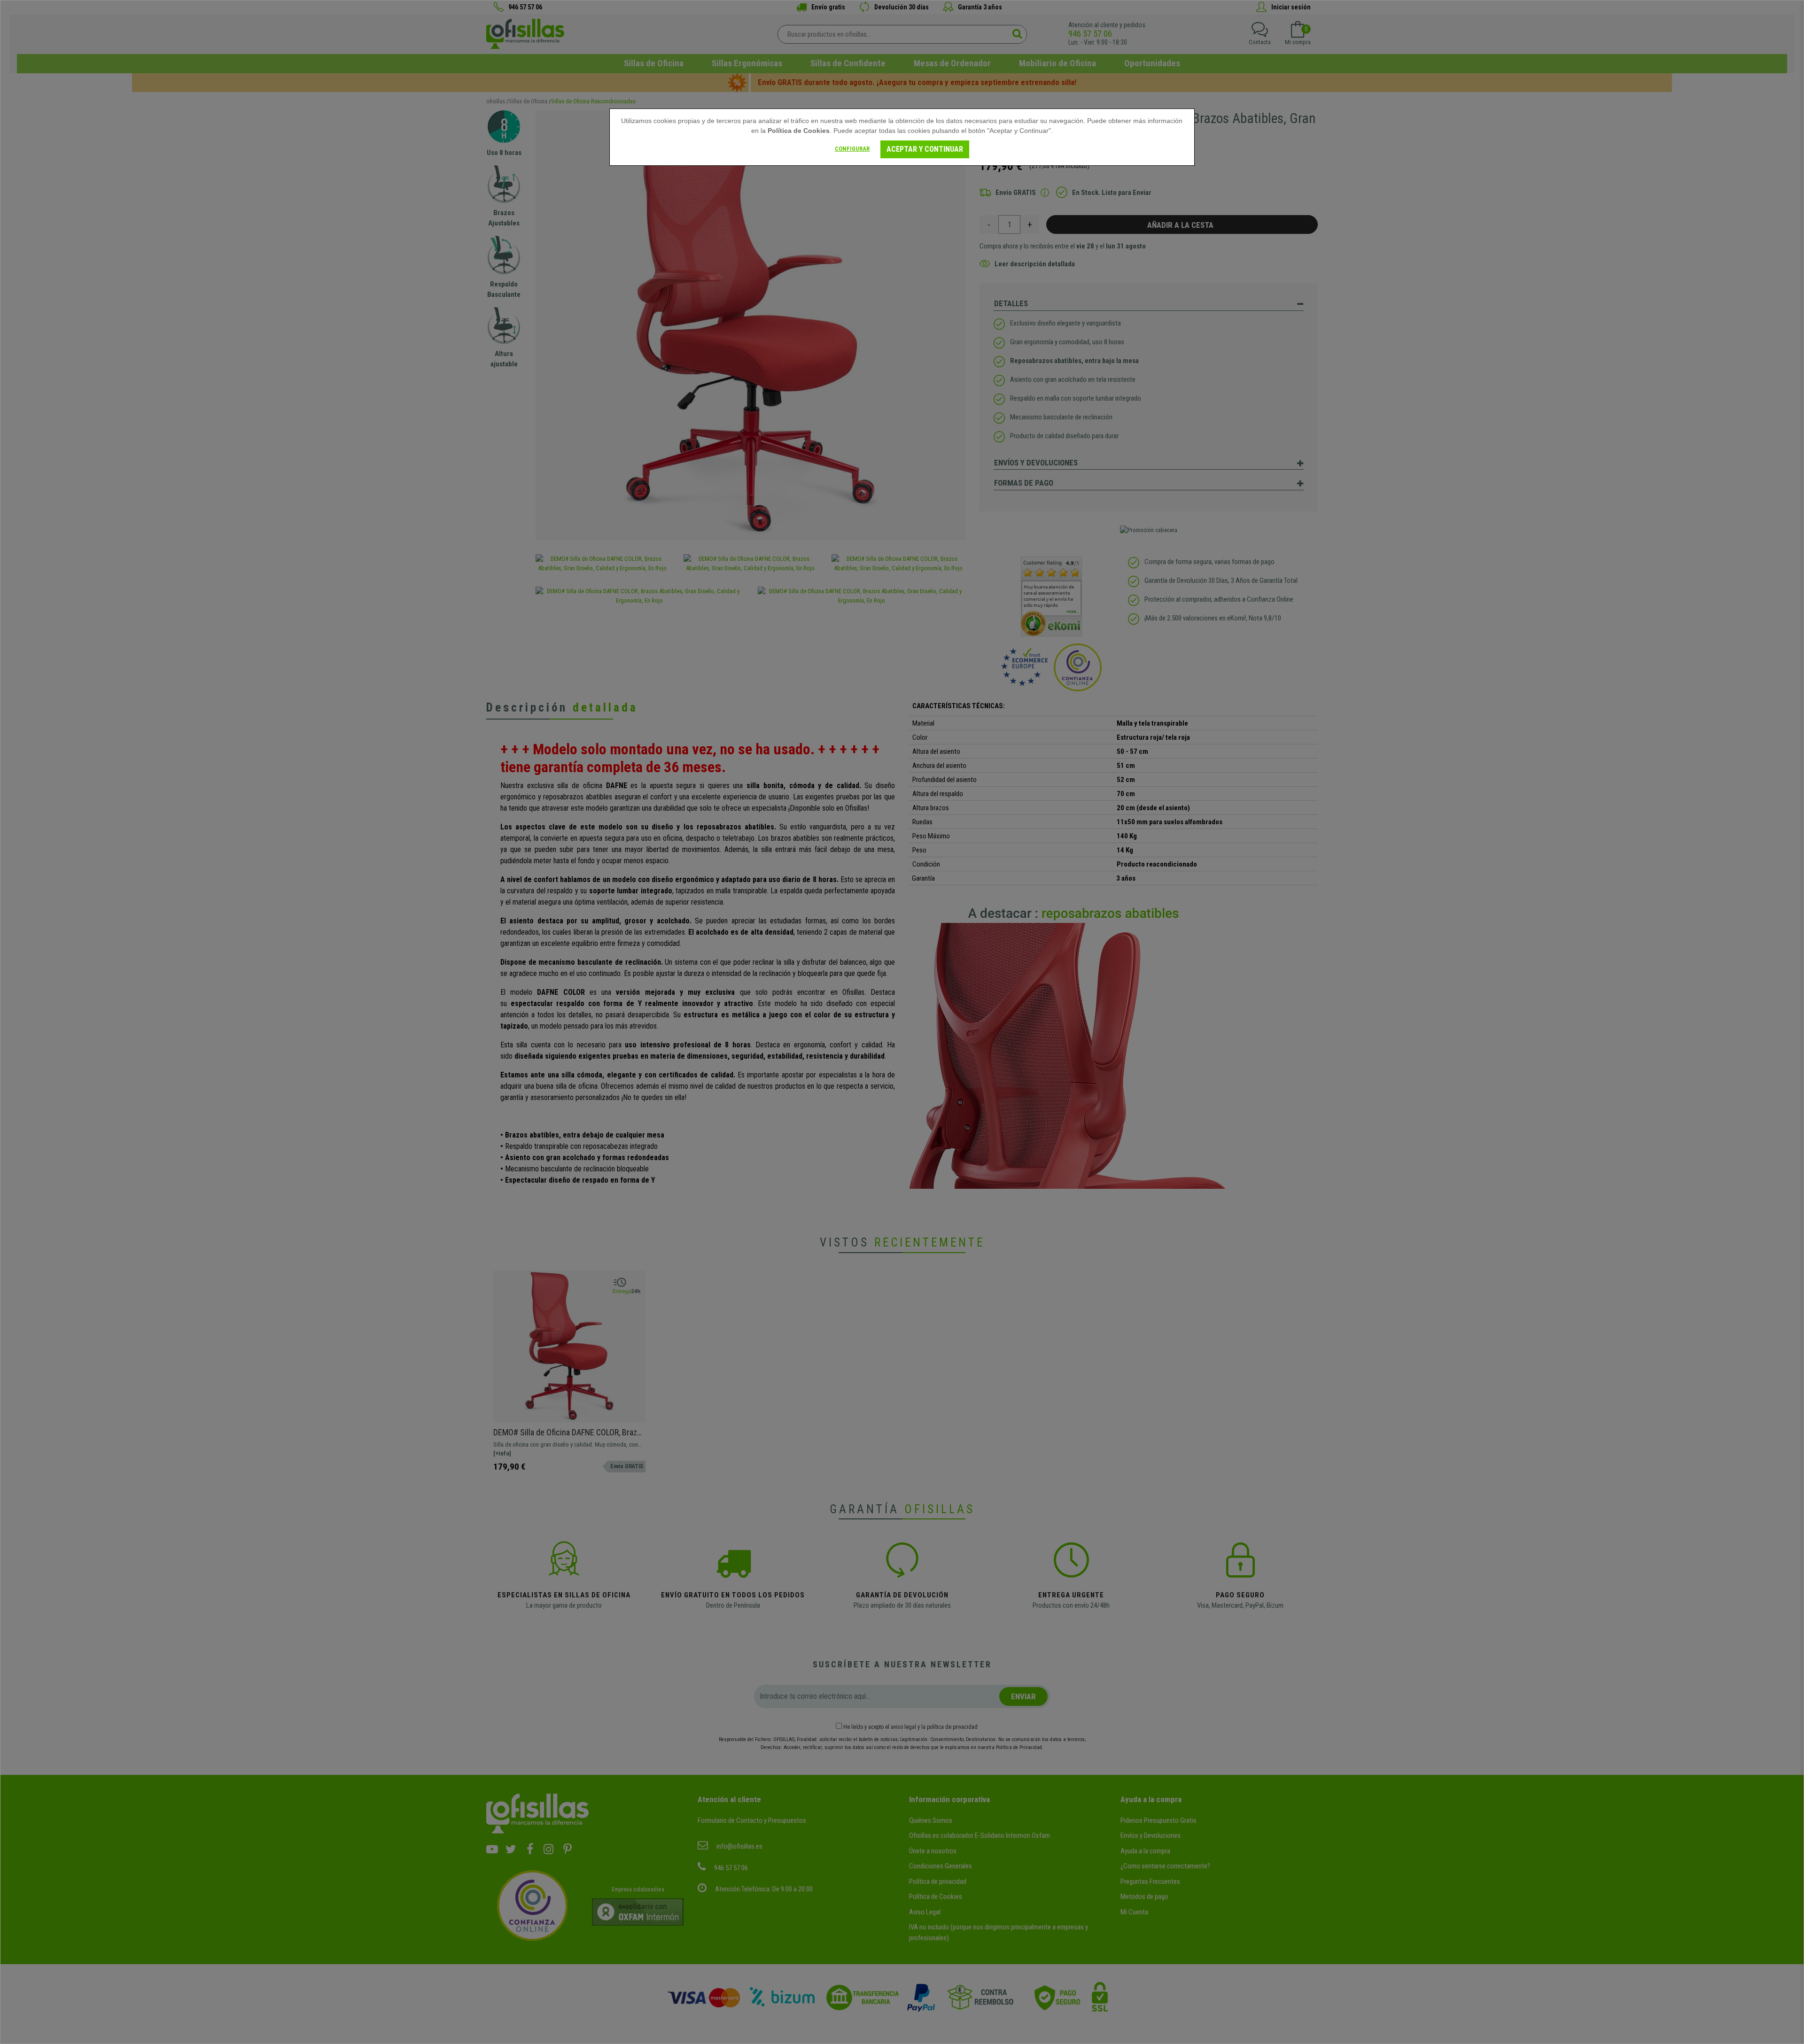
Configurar (852, 149)
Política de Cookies (799, 131)
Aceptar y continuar (925, 149)
